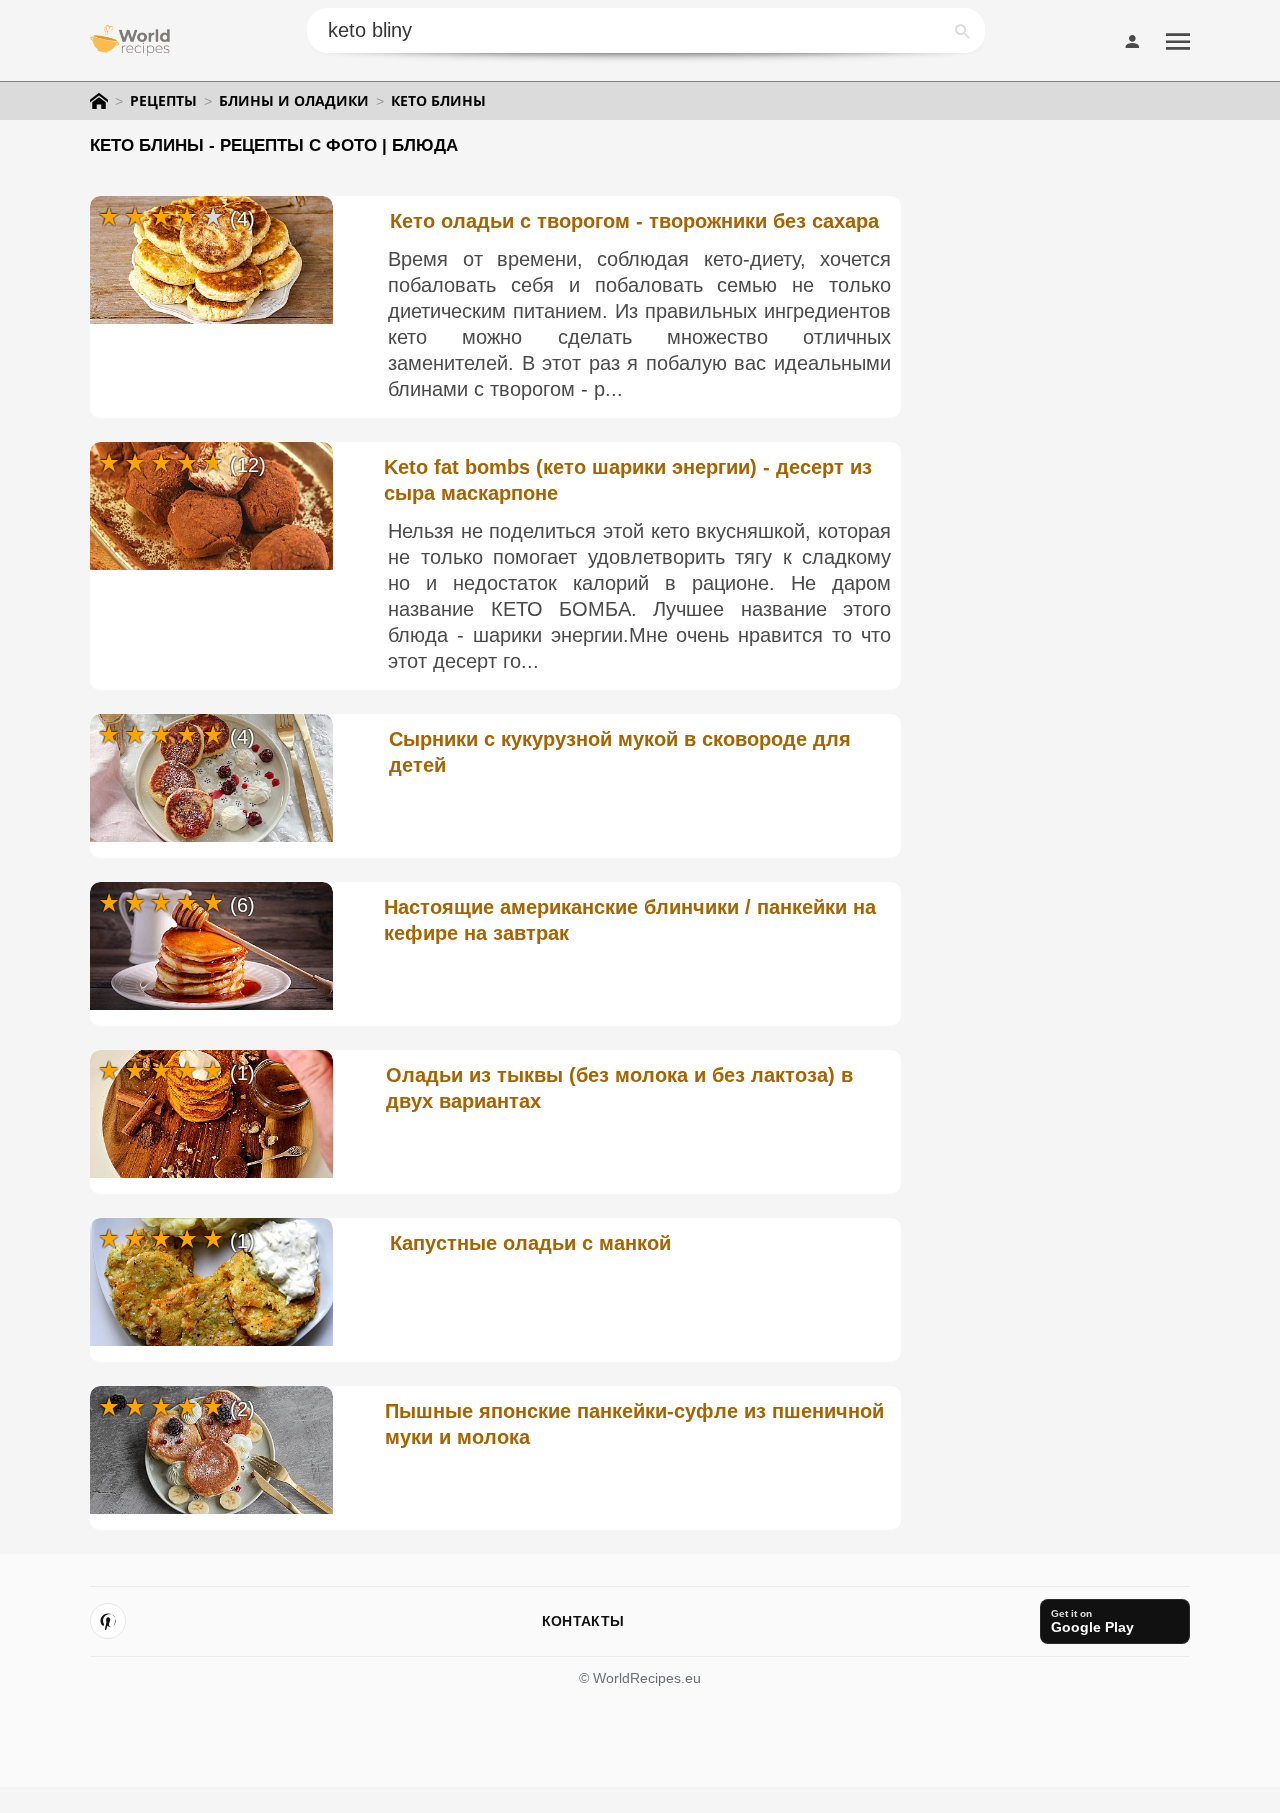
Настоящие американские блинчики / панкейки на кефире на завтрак (630, 920)
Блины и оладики (294, 101)
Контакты (583, 1621)
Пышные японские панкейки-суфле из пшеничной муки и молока (634, 1424)
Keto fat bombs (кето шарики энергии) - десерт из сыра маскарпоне (628, 480)
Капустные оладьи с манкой (530, 1243)
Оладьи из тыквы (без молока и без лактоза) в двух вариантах (619, 1088)
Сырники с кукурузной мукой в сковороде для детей (620, 752)
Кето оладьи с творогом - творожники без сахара (634, 221)
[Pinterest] (108, 1621)
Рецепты (163, 101)
